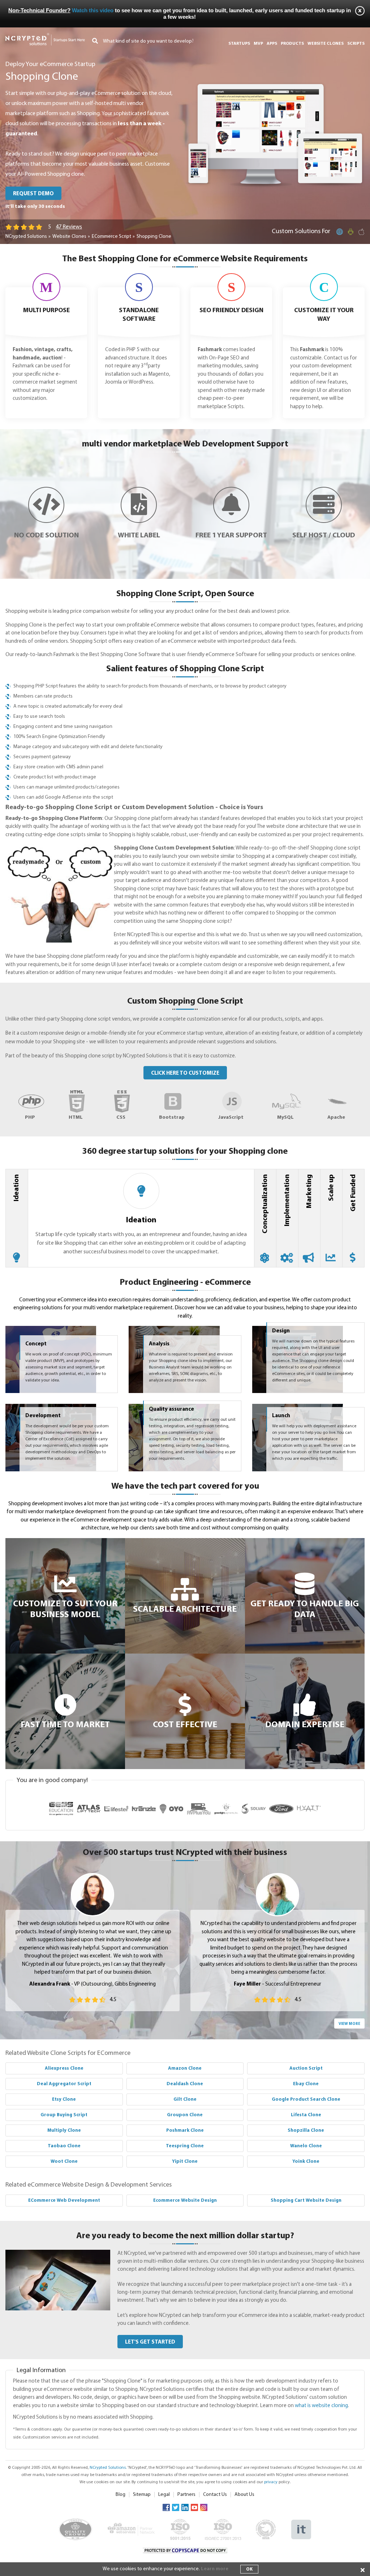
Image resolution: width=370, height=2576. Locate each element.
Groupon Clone (185, 2115)
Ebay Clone (306, 2084)
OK (249, 2569)
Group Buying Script (64, 2115)
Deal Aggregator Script (64, 2084)
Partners (186, 2495)
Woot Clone (64, 2162)
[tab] (17, 1218)
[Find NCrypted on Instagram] (204, 2507)
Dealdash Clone (185, 2084)
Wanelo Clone (306, 2146)
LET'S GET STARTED (150, 2342)
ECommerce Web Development (64, 2200)
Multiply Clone (64, 2130)
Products (292, 44)
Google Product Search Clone (306, 2099)
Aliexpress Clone (64, 2068)
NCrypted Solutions (26, 237)
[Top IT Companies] (301, 2523)
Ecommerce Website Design (185, 2200)
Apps (272, 44)
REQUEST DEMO (33, 194)
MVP (258, 44)
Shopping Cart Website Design (306, 2200)
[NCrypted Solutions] (45, 36)
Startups (239, 44)
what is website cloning (321, 2406)
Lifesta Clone (306, 2115)
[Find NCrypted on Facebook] (166, 2507)
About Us (244, 2495)
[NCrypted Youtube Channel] (194, 2507)
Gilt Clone (185, 2099)
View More (349, 2024)
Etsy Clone (64, 2099)
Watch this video (93, 10)
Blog (121, 2495)
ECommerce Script (111, 237)
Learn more (215, 2569)
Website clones (326, 44)
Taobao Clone (64, 2146)
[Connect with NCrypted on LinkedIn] (185, 2507)
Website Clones (69, 237)
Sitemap (142, 2495)
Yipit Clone (185, 2162)
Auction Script (306, 2068)
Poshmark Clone (185, 2130)
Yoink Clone (306, 2162)
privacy (271, 2482)
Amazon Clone (185, 2068)
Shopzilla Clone (306, 2130)
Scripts (356, 44)
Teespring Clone (185, 2146)
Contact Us (215, 2495)
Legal (164, 2495)
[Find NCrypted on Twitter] (176, 2507)
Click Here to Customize (185, 1073)
